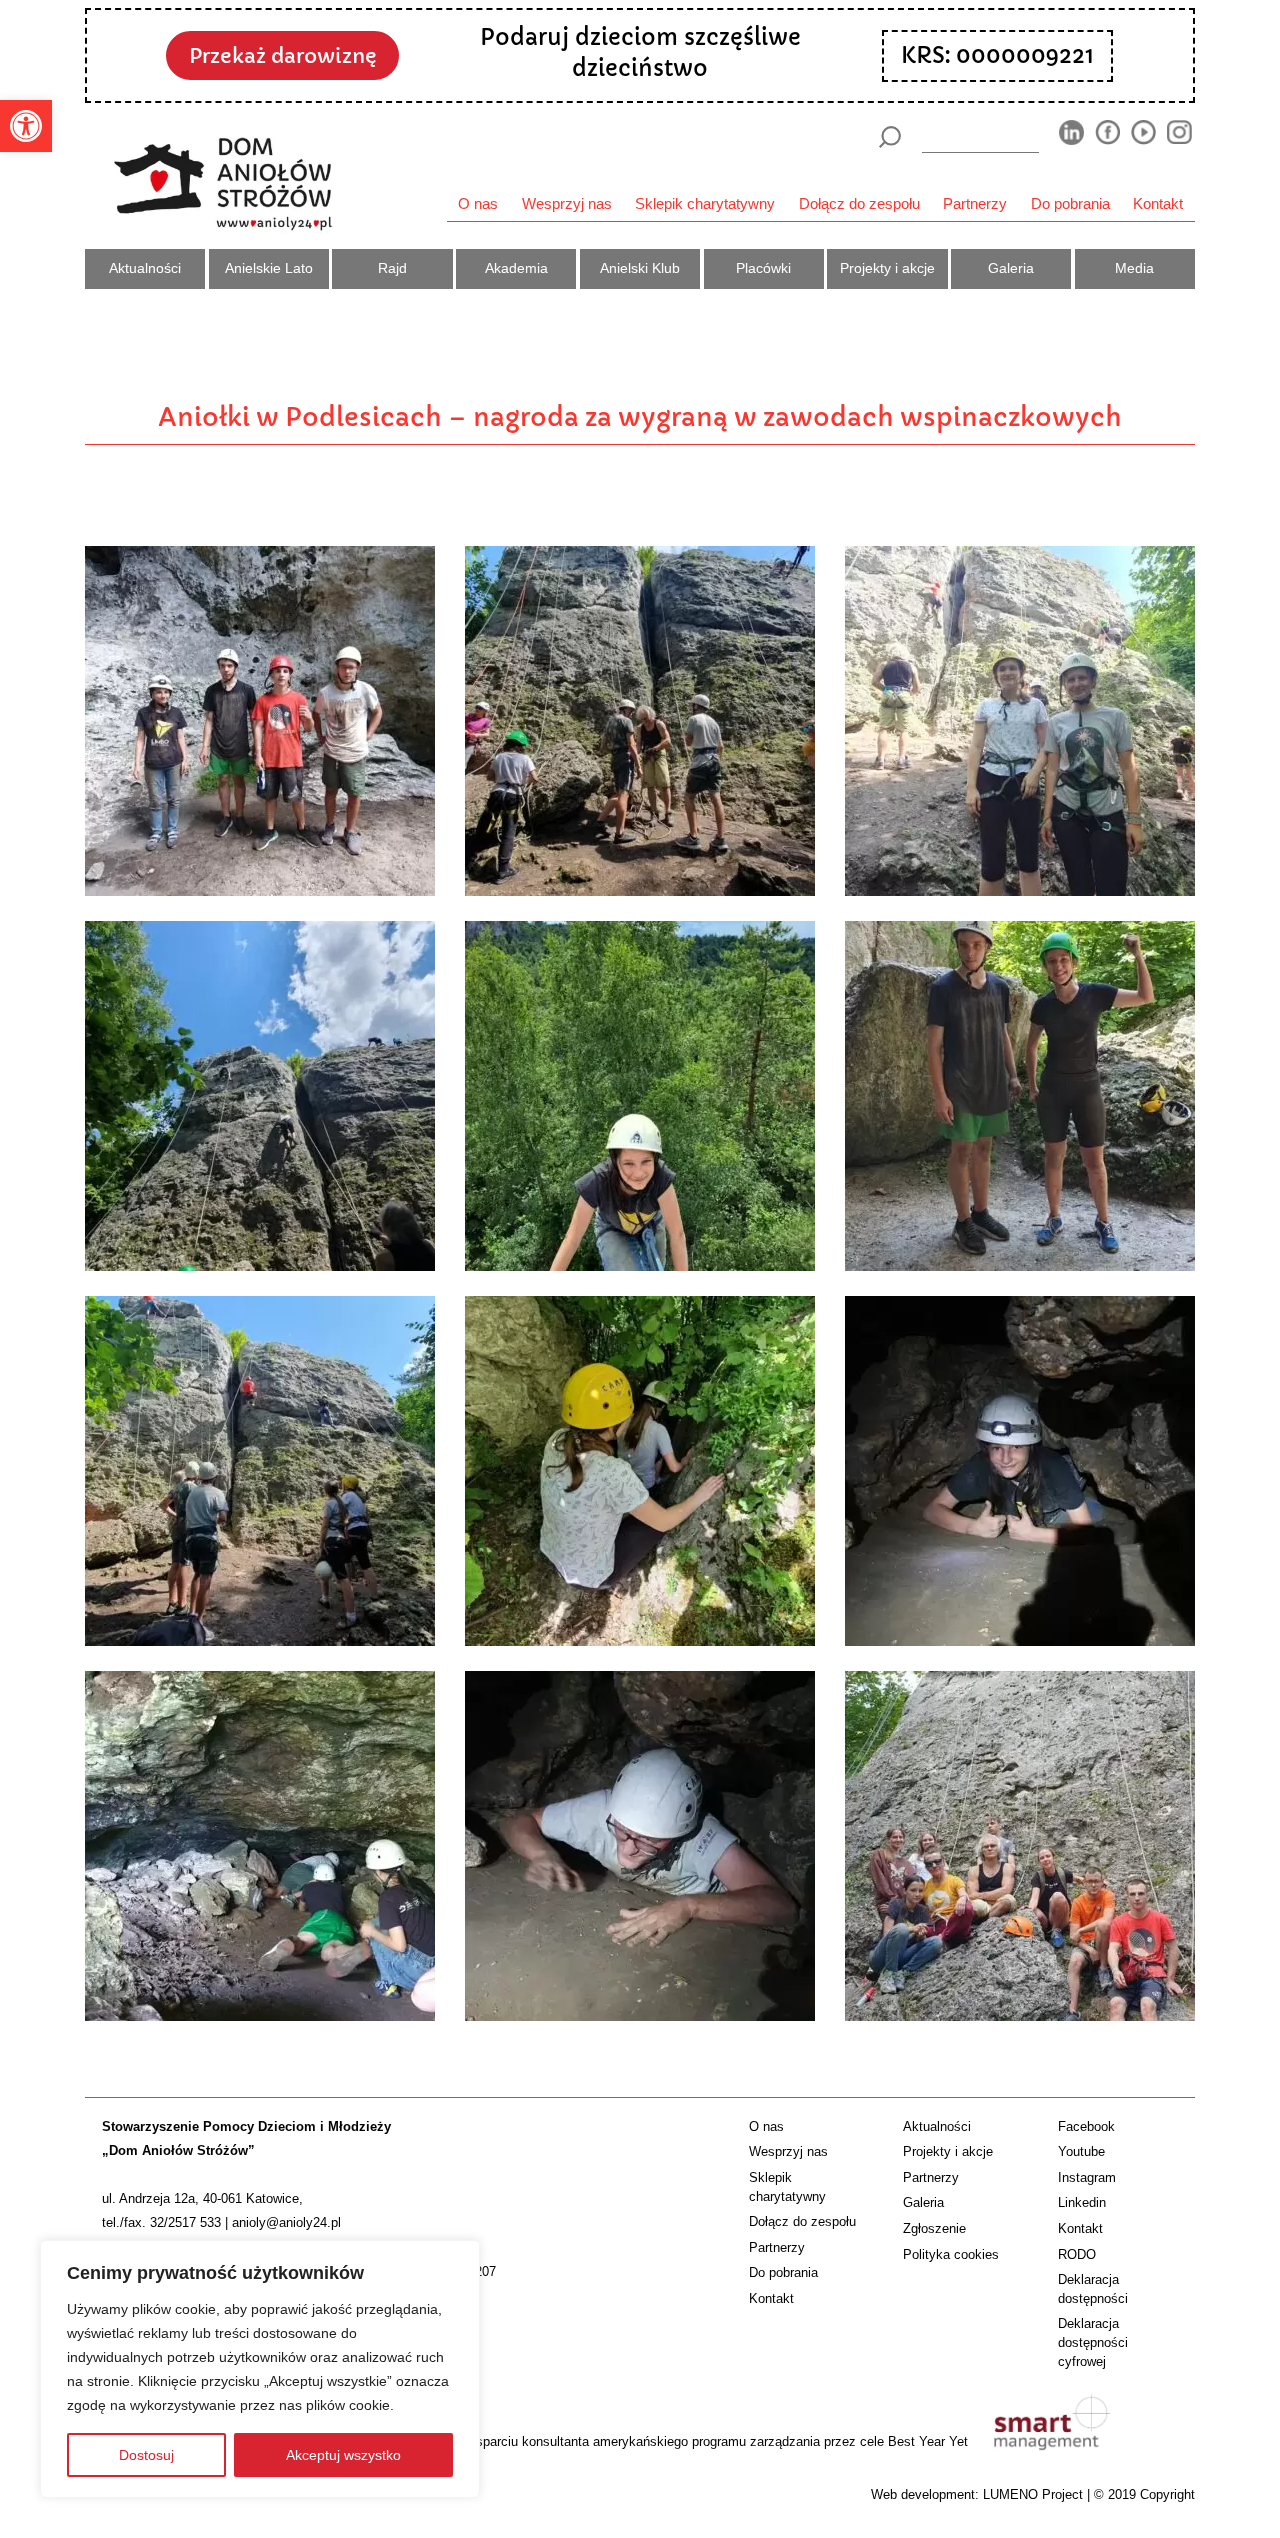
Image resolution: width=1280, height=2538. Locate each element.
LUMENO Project (1033, 2494)
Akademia (516, 268)
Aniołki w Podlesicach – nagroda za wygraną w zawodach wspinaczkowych (640, 417)
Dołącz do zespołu (859, 203)
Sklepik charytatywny (705, 203)
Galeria (1011, 268)
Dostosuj (146, 2455)
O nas (478, 203)
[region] (260, 2369)
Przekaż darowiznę (283, 56)
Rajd (392, 268)
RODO (1077, 2254)
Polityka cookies (951, 2254)
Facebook (1086, 2126)
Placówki (763, 268)
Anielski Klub (640, 268)
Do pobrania (1070, 203)
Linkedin (1082, 2202)
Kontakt (1158, 203)
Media (1134, 268)
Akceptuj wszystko (343, 2455)
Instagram (1087, 2177)
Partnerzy (975, 203)
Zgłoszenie (934, 2228)
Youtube (1081, 2151)
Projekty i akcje (887, 268)
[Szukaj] (889, 137)
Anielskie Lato (269, 268)
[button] (26, 126)
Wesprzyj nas (567, 203)
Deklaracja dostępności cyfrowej (1093, 2342)
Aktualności (145, 268)
